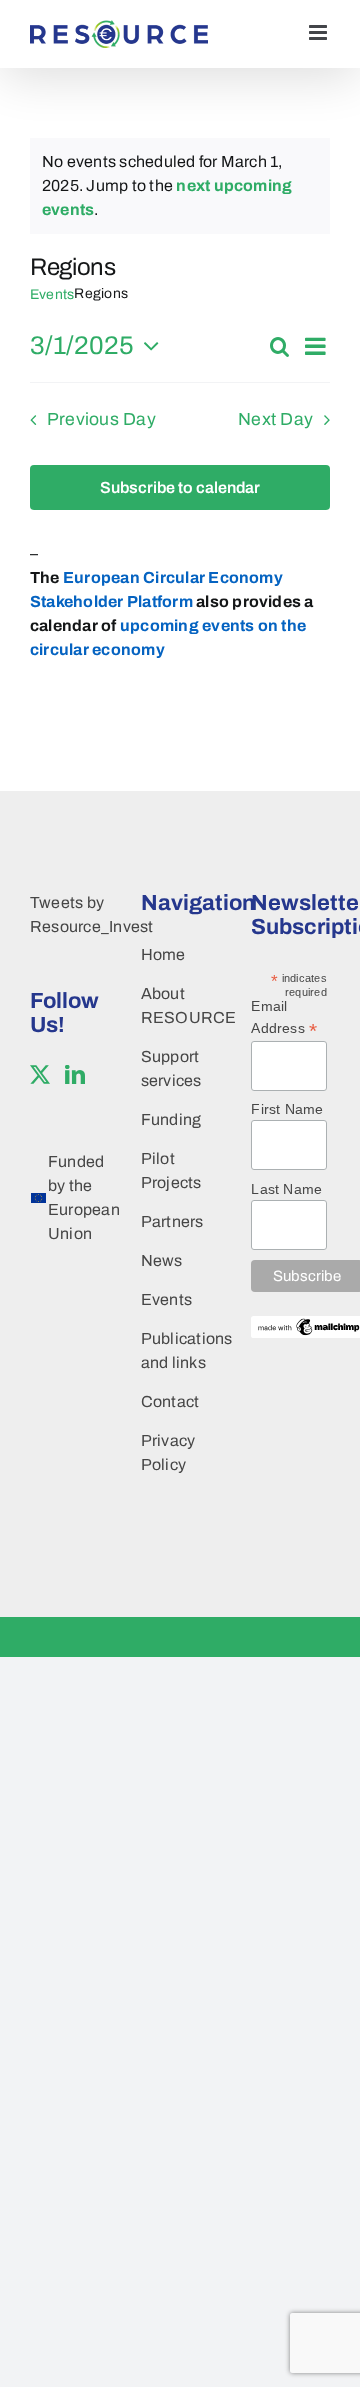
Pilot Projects (171, 1170)
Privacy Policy (168, 1452)
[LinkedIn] (75, 1075)
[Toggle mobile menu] (319, 32)
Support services (171, 1068)
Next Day (275, 419)
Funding (171, 1119)
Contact (170, 1401)
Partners (172, 1221)
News (162, 1260)
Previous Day (101, 419)
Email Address (284, 1018)
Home (163, 954)
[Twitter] (40, 1075)
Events (52, 294)
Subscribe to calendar (180, 487)
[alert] (180, 186)
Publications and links (175, 1350)
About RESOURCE (175, 1005)
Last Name (286, 1189)
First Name (287, 1109)
